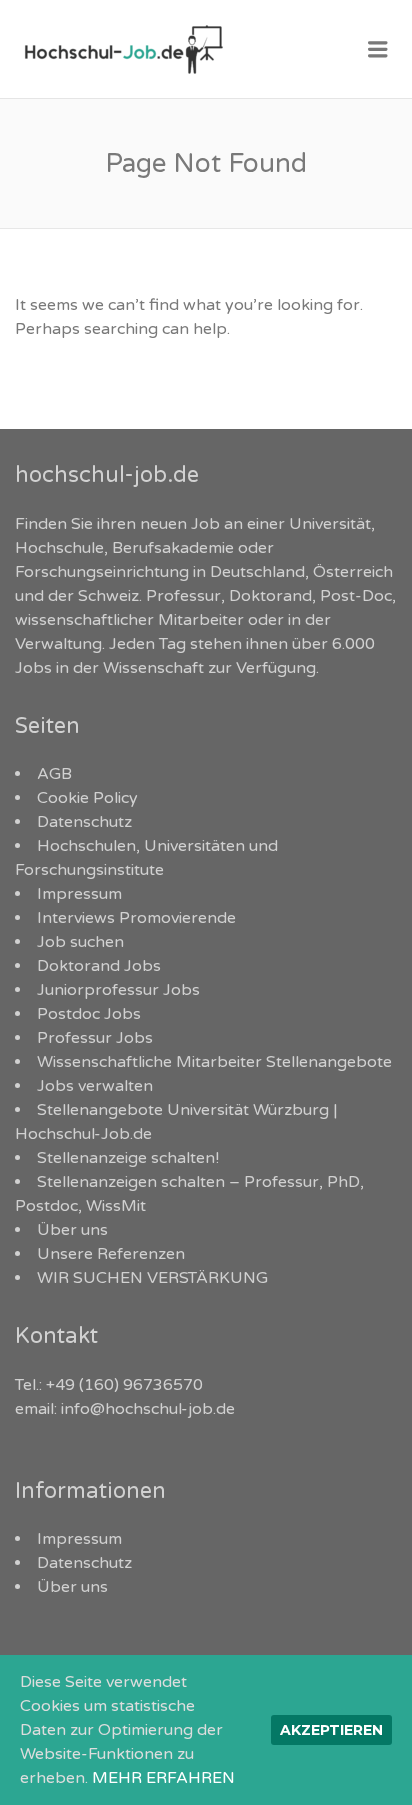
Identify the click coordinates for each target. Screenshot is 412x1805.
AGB (54, 774)
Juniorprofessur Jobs (118, 990)
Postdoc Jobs (89, 1014)
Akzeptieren (331, 1730)
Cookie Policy (87, 798)
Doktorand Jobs (99, 966)
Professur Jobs (95, 1038)
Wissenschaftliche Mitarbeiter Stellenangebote (214, 1062)
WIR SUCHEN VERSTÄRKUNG (152, 1278)
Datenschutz (84, 822)
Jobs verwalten (95, 1086)
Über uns (72, 1230)
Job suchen (80, 942)
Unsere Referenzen (111, 1254)
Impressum (79, 894)
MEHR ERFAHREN (163, 1778)
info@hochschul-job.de (148, 1409)
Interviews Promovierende (136, 918)
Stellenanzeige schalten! (128, 1158)
